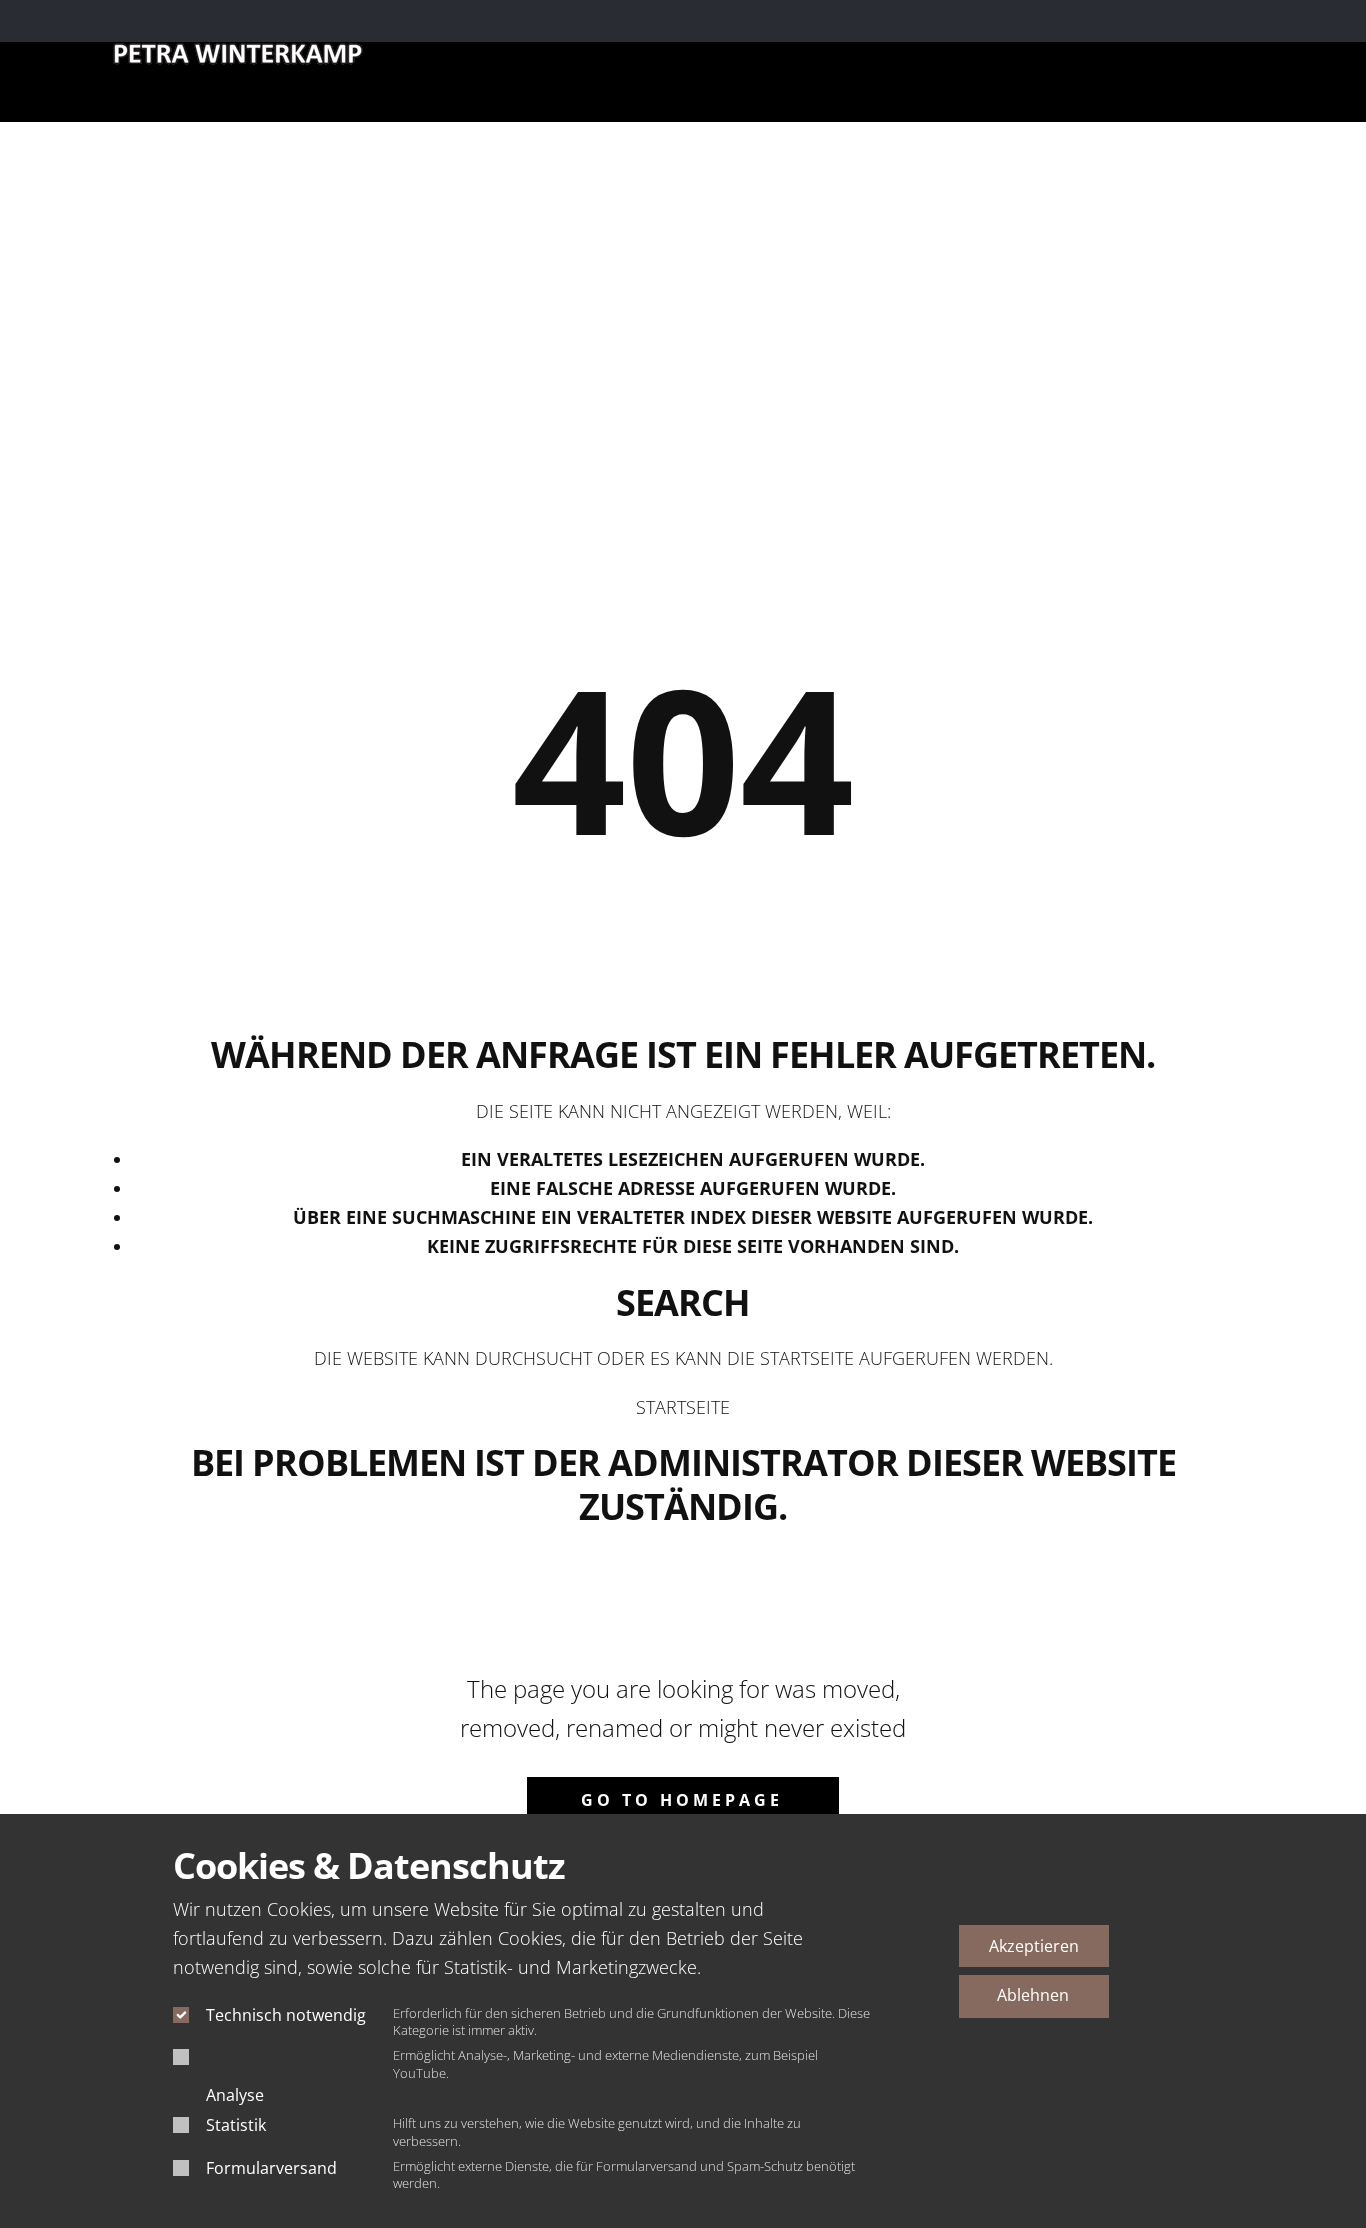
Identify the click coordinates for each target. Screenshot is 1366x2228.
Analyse (235, 2095)
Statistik (236, 2125)
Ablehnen (1033, 1995)
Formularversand (271, 2168)
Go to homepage (682, 1800)
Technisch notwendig (286, 2015)
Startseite (683, 1407)
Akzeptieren (1034, 1946)
